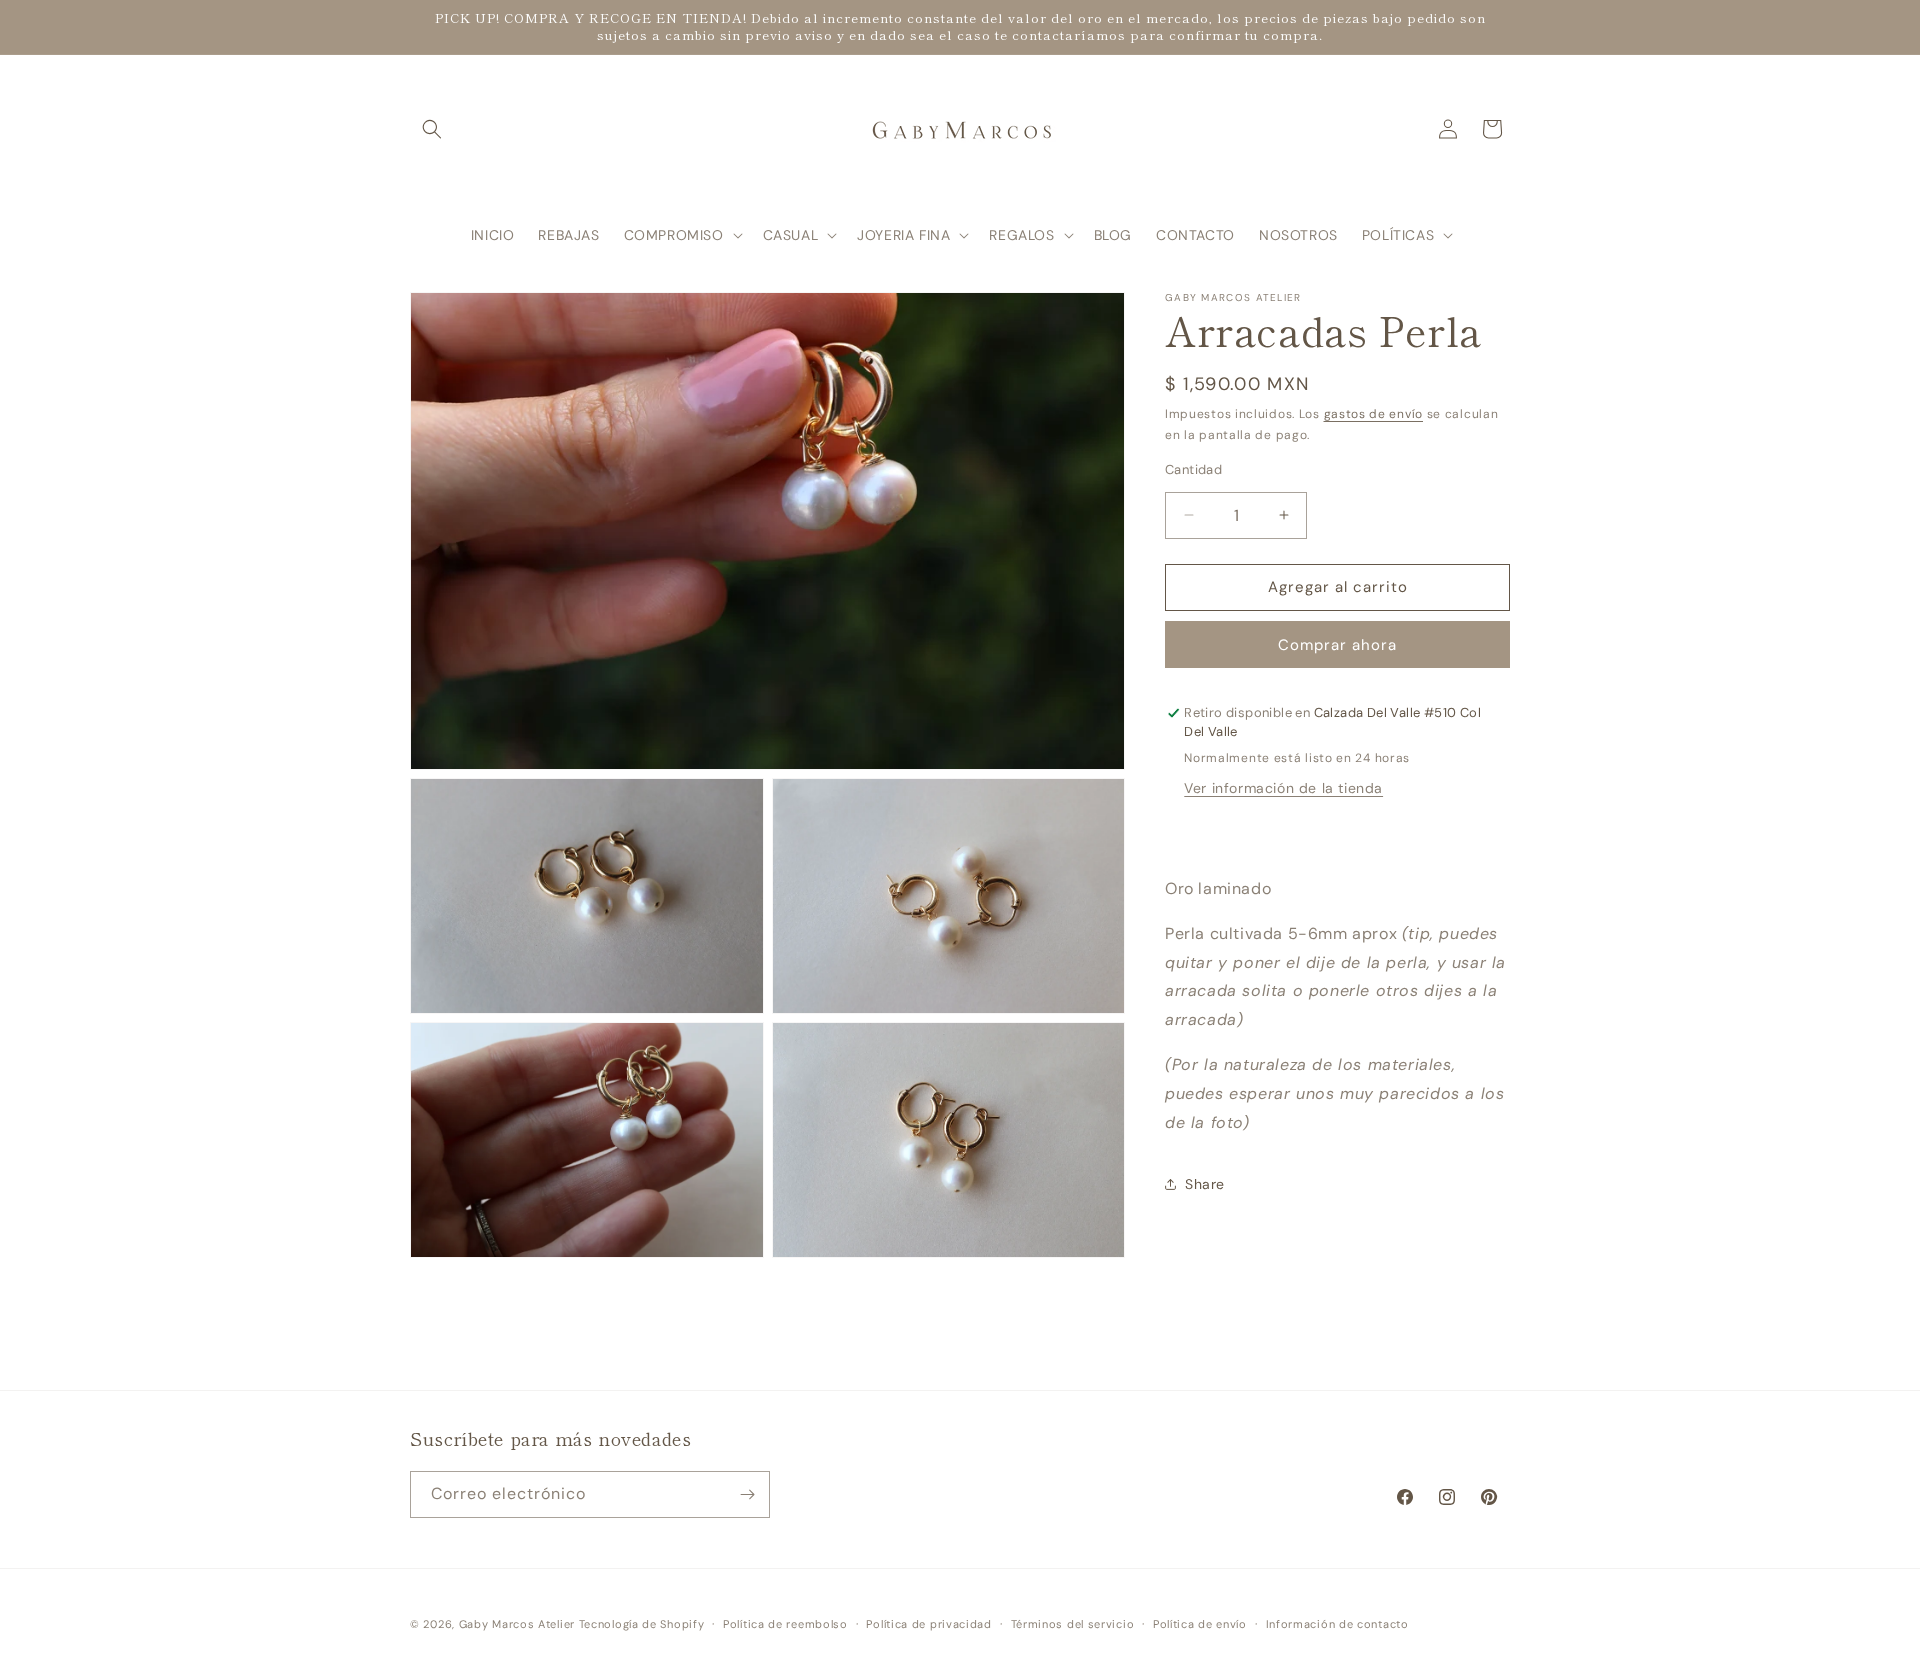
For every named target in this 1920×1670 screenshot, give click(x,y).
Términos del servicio (1073, 1624)
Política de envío (1200, 1624)
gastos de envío (1374, 414)
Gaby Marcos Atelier (517, 1624)
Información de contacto (1337, 1624)
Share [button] (1205, 1184)
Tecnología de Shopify (642, 1624)
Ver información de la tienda (1283, 788)
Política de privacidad (928, 1624)
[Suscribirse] (747, 1494)
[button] (432, 129)
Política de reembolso (785, 1624)
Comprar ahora (1337, 645)
